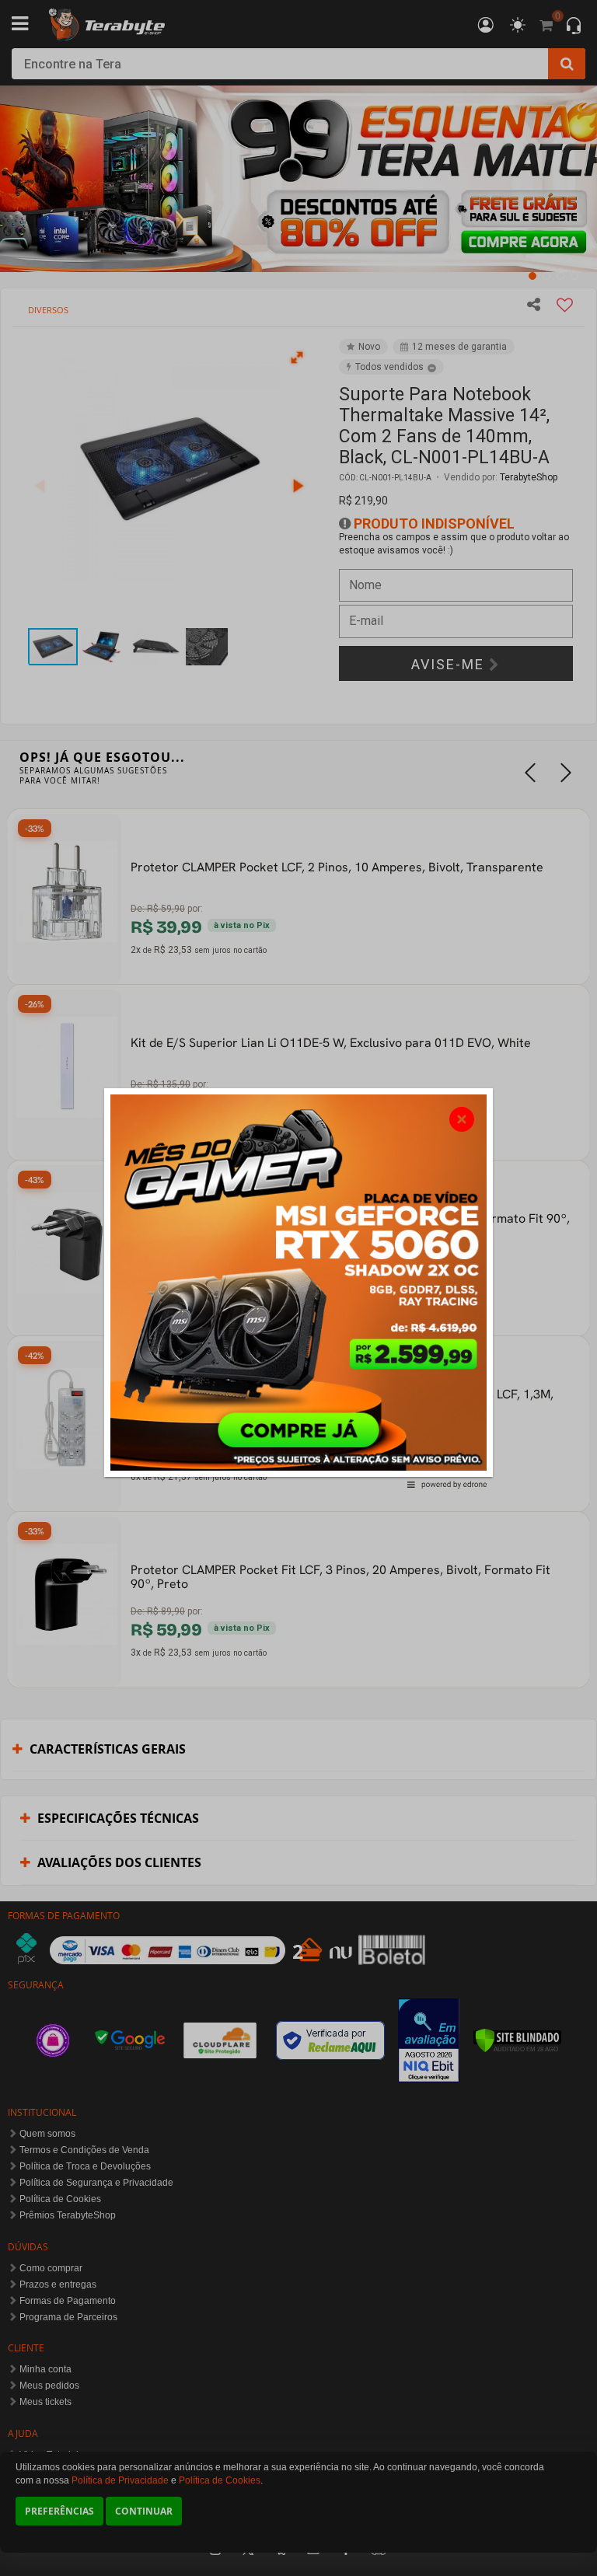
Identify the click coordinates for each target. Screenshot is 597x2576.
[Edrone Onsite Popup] (298, 1288)
